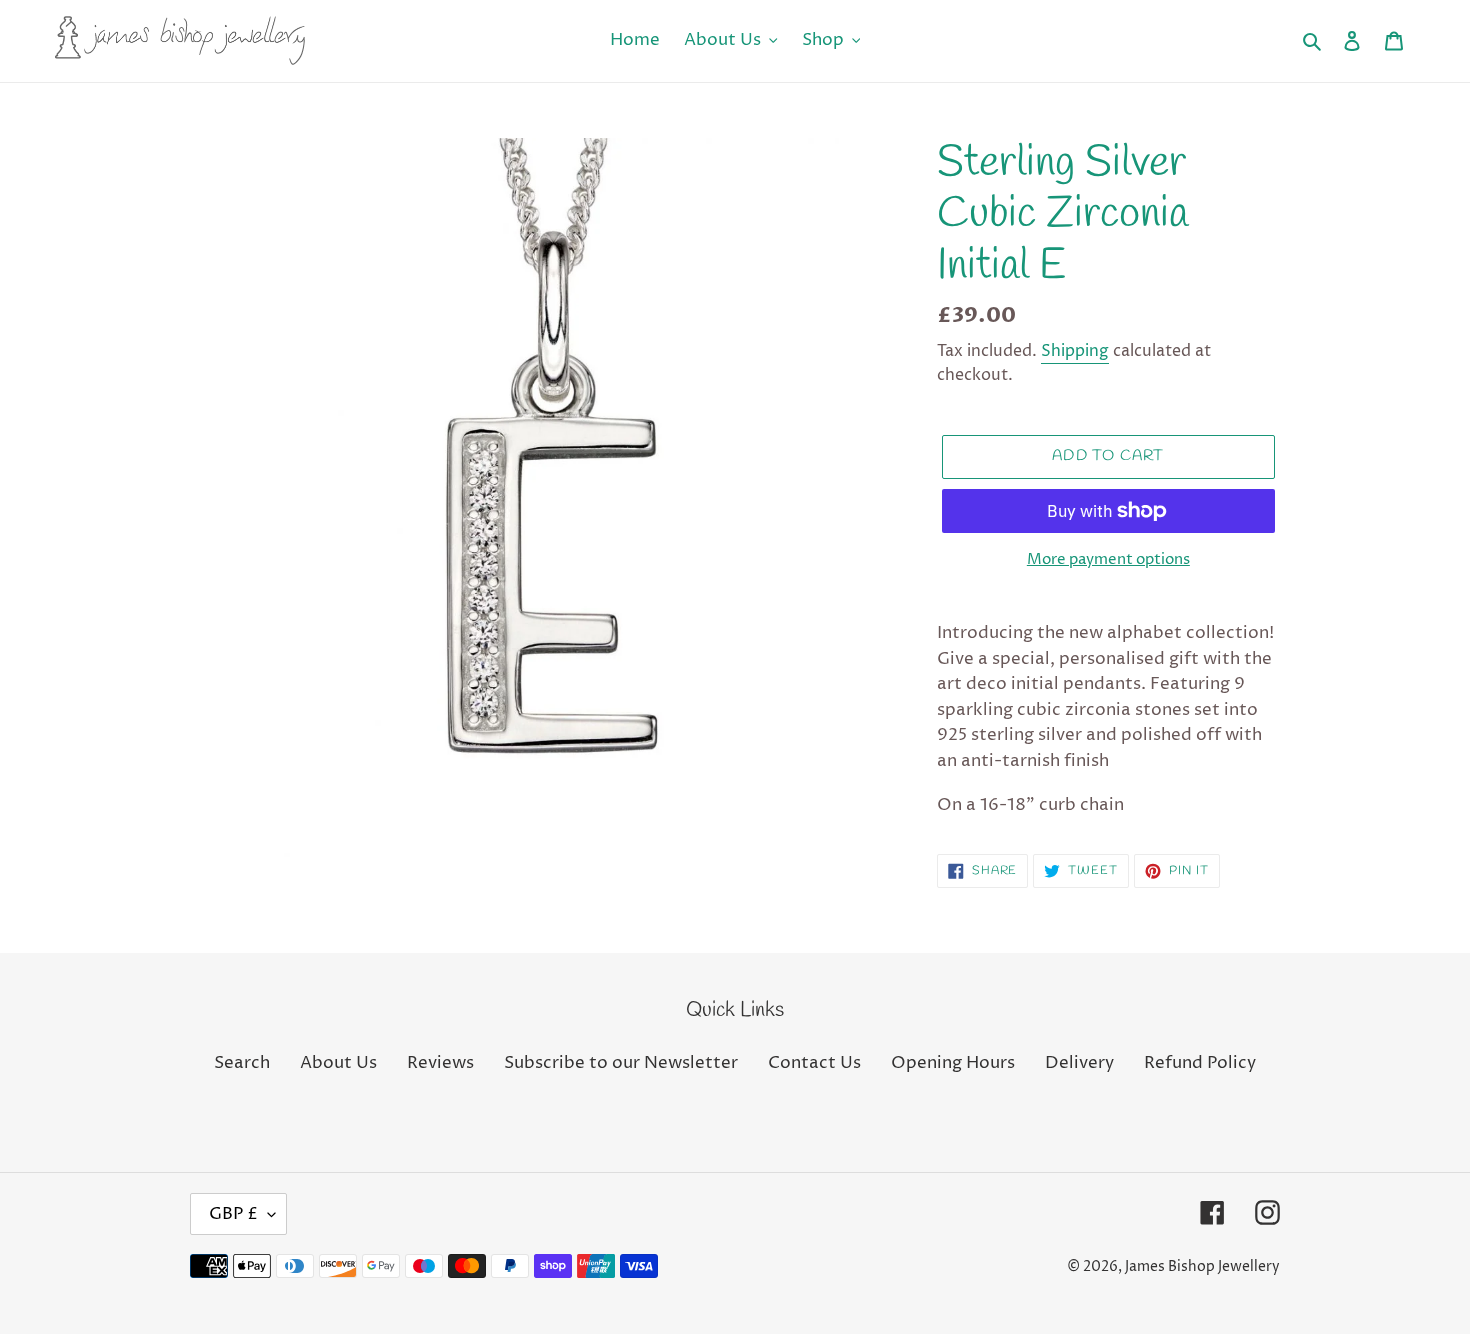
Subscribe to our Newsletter (621, 1063)
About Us (338, 1063)
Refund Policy (1200, 1063)
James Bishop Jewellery (1202, 1266)
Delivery (1079, 1063)
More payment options (1108, 559)
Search (242, 1063)
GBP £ (233, 1214)
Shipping (1075, 351)
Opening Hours (953, 1063)
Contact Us (814, 1063)
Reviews (440, 1063)
